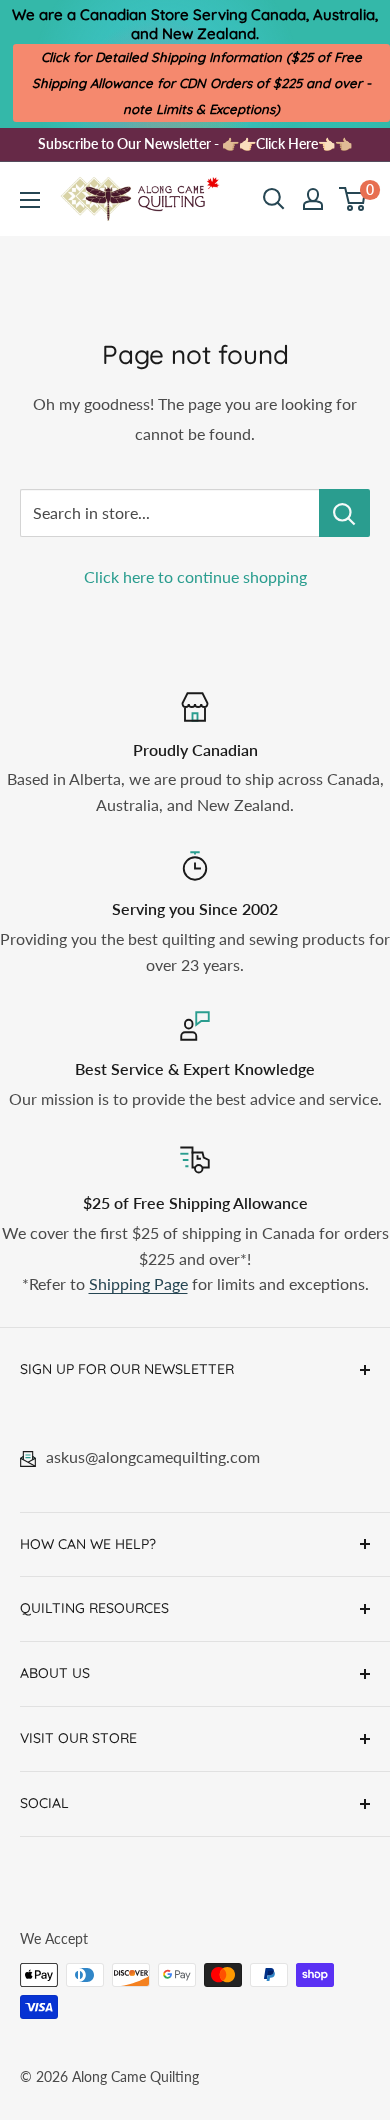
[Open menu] (30, 200)
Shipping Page (138, 1283)
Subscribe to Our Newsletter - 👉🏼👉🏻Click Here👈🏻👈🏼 (195, 143)
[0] (353, 199)
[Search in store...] (344, 513)
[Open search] (274, 199)
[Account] (313, 199)
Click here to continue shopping (195, 576)
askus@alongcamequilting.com (153, 1456)
